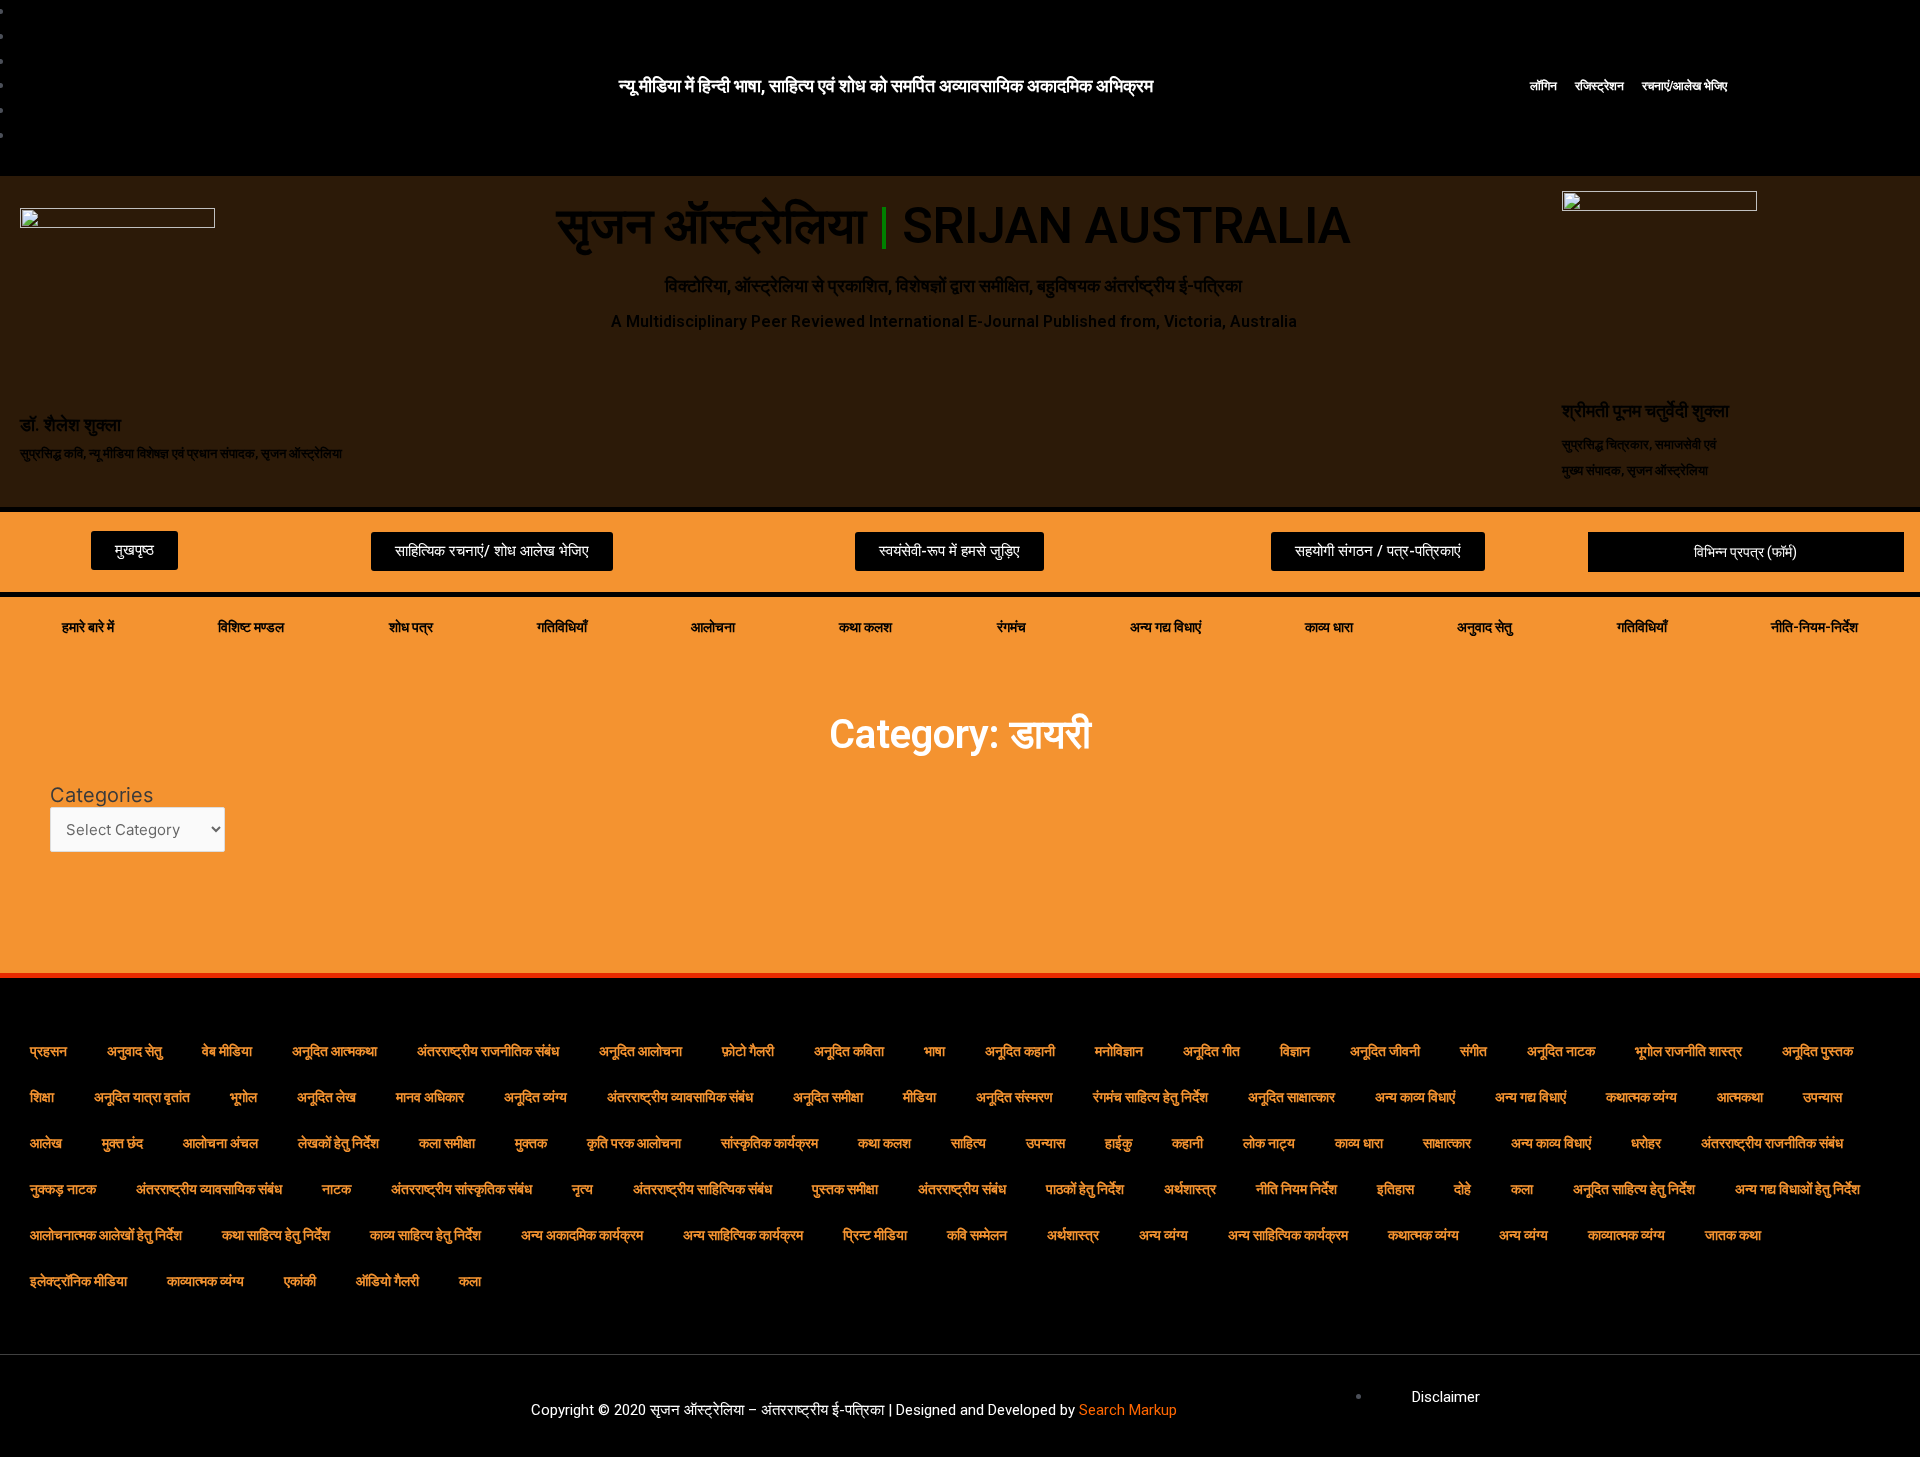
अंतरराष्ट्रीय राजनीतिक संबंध (488, 1051)
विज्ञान (1295, 1051)
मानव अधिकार (430, 1097)
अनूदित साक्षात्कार (1291, 1097)
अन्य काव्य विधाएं (1415, 1097)
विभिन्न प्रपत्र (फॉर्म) (1745, 552)
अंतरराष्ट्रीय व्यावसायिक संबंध (680, 1097)
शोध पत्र (411, 627)
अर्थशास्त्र (1190, 1189)
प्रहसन (48, 1051)
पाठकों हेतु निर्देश (1085, 1189)
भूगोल (243, 1097)
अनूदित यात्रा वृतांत (142, 1097)
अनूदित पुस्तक (1817, 1051)
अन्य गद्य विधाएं (1165, 627)
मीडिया (919, 1097)
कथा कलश (865, 627)
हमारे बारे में (88, 627)
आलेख (46, 1143)
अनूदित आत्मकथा (334, 1051)
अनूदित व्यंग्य (535, 1097)
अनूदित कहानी (1020, 1051)
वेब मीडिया (227, 1051)
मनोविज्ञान (1119, 1051)
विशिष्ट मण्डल (251, 627)
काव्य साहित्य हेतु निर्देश (425, 1235)
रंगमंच (1011, 627)
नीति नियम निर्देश (1296, 1189)
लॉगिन (1543, 86)
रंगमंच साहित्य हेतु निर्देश (1150, 1097)
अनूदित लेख (326, 1097)
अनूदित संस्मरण (1014, 1097)
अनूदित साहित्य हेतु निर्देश (1634, 1189)
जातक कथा (1733, 1235)
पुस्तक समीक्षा (845, 1189)
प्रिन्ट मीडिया (875, 1235)
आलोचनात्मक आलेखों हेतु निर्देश (106, 1235)
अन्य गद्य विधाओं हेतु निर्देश (1797, 1189)
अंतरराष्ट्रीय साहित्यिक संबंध (702, 1189)
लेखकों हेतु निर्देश (338, 1143)
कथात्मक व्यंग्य (1641, 1097)
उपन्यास (1822, 1097)
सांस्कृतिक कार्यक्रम (769, 1143)
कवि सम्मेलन (977, 1235)
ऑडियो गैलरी (387, 1281)
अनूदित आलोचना (640, 1051)
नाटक (336, 1189)
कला (1522, 1189)
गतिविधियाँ (562, 627)
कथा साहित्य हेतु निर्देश (276, 1235)
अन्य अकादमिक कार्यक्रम (582, 1235)
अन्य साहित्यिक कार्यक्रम (743, 1235)
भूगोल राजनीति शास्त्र (1688, 1051)
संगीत (1473, 1051)
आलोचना (713, 627)
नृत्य (582, 1189)
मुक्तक (531, 1143)
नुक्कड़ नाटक (63, 1189)
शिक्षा (42, 1097)
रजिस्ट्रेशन (1599, 86)
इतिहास (1395, 1189)
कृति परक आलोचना (634, 1143)
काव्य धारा (1329, 627)
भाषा (934, 1051)
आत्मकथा (1740, 1097)
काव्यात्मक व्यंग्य (1626, 1235)
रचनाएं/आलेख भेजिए (1684, 86)
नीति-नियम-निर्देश (1814, 627)
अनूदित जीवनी (1385, 1051)
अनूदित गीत (1211, 1051)
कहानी (1187, 1143)
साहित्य (968, 1143)
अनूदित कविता (849, 1051)
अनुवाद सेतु (1484, 627)
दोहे (1462, 1189)
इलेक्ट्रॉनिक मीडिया (78, 1281)
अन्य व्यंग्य (1163, 1235)
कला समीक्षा (447, 1143)
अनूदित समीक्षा (828, 1097)
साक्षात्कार (1447, 1143)
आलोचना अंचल (220, 1143)
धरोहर (1646, 1143)
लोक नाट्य (1269, 1143)
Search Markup (1128, 1410)
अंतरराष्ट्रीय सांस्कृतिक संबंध (461, 1189)
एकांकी (300, 1281)
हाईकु (1118, 1143)
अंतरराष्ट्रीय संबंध (962, 1189)
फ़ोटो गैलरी (748, 1051)
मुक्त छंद (122, 1143)
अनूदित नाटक (1561, 1051)
